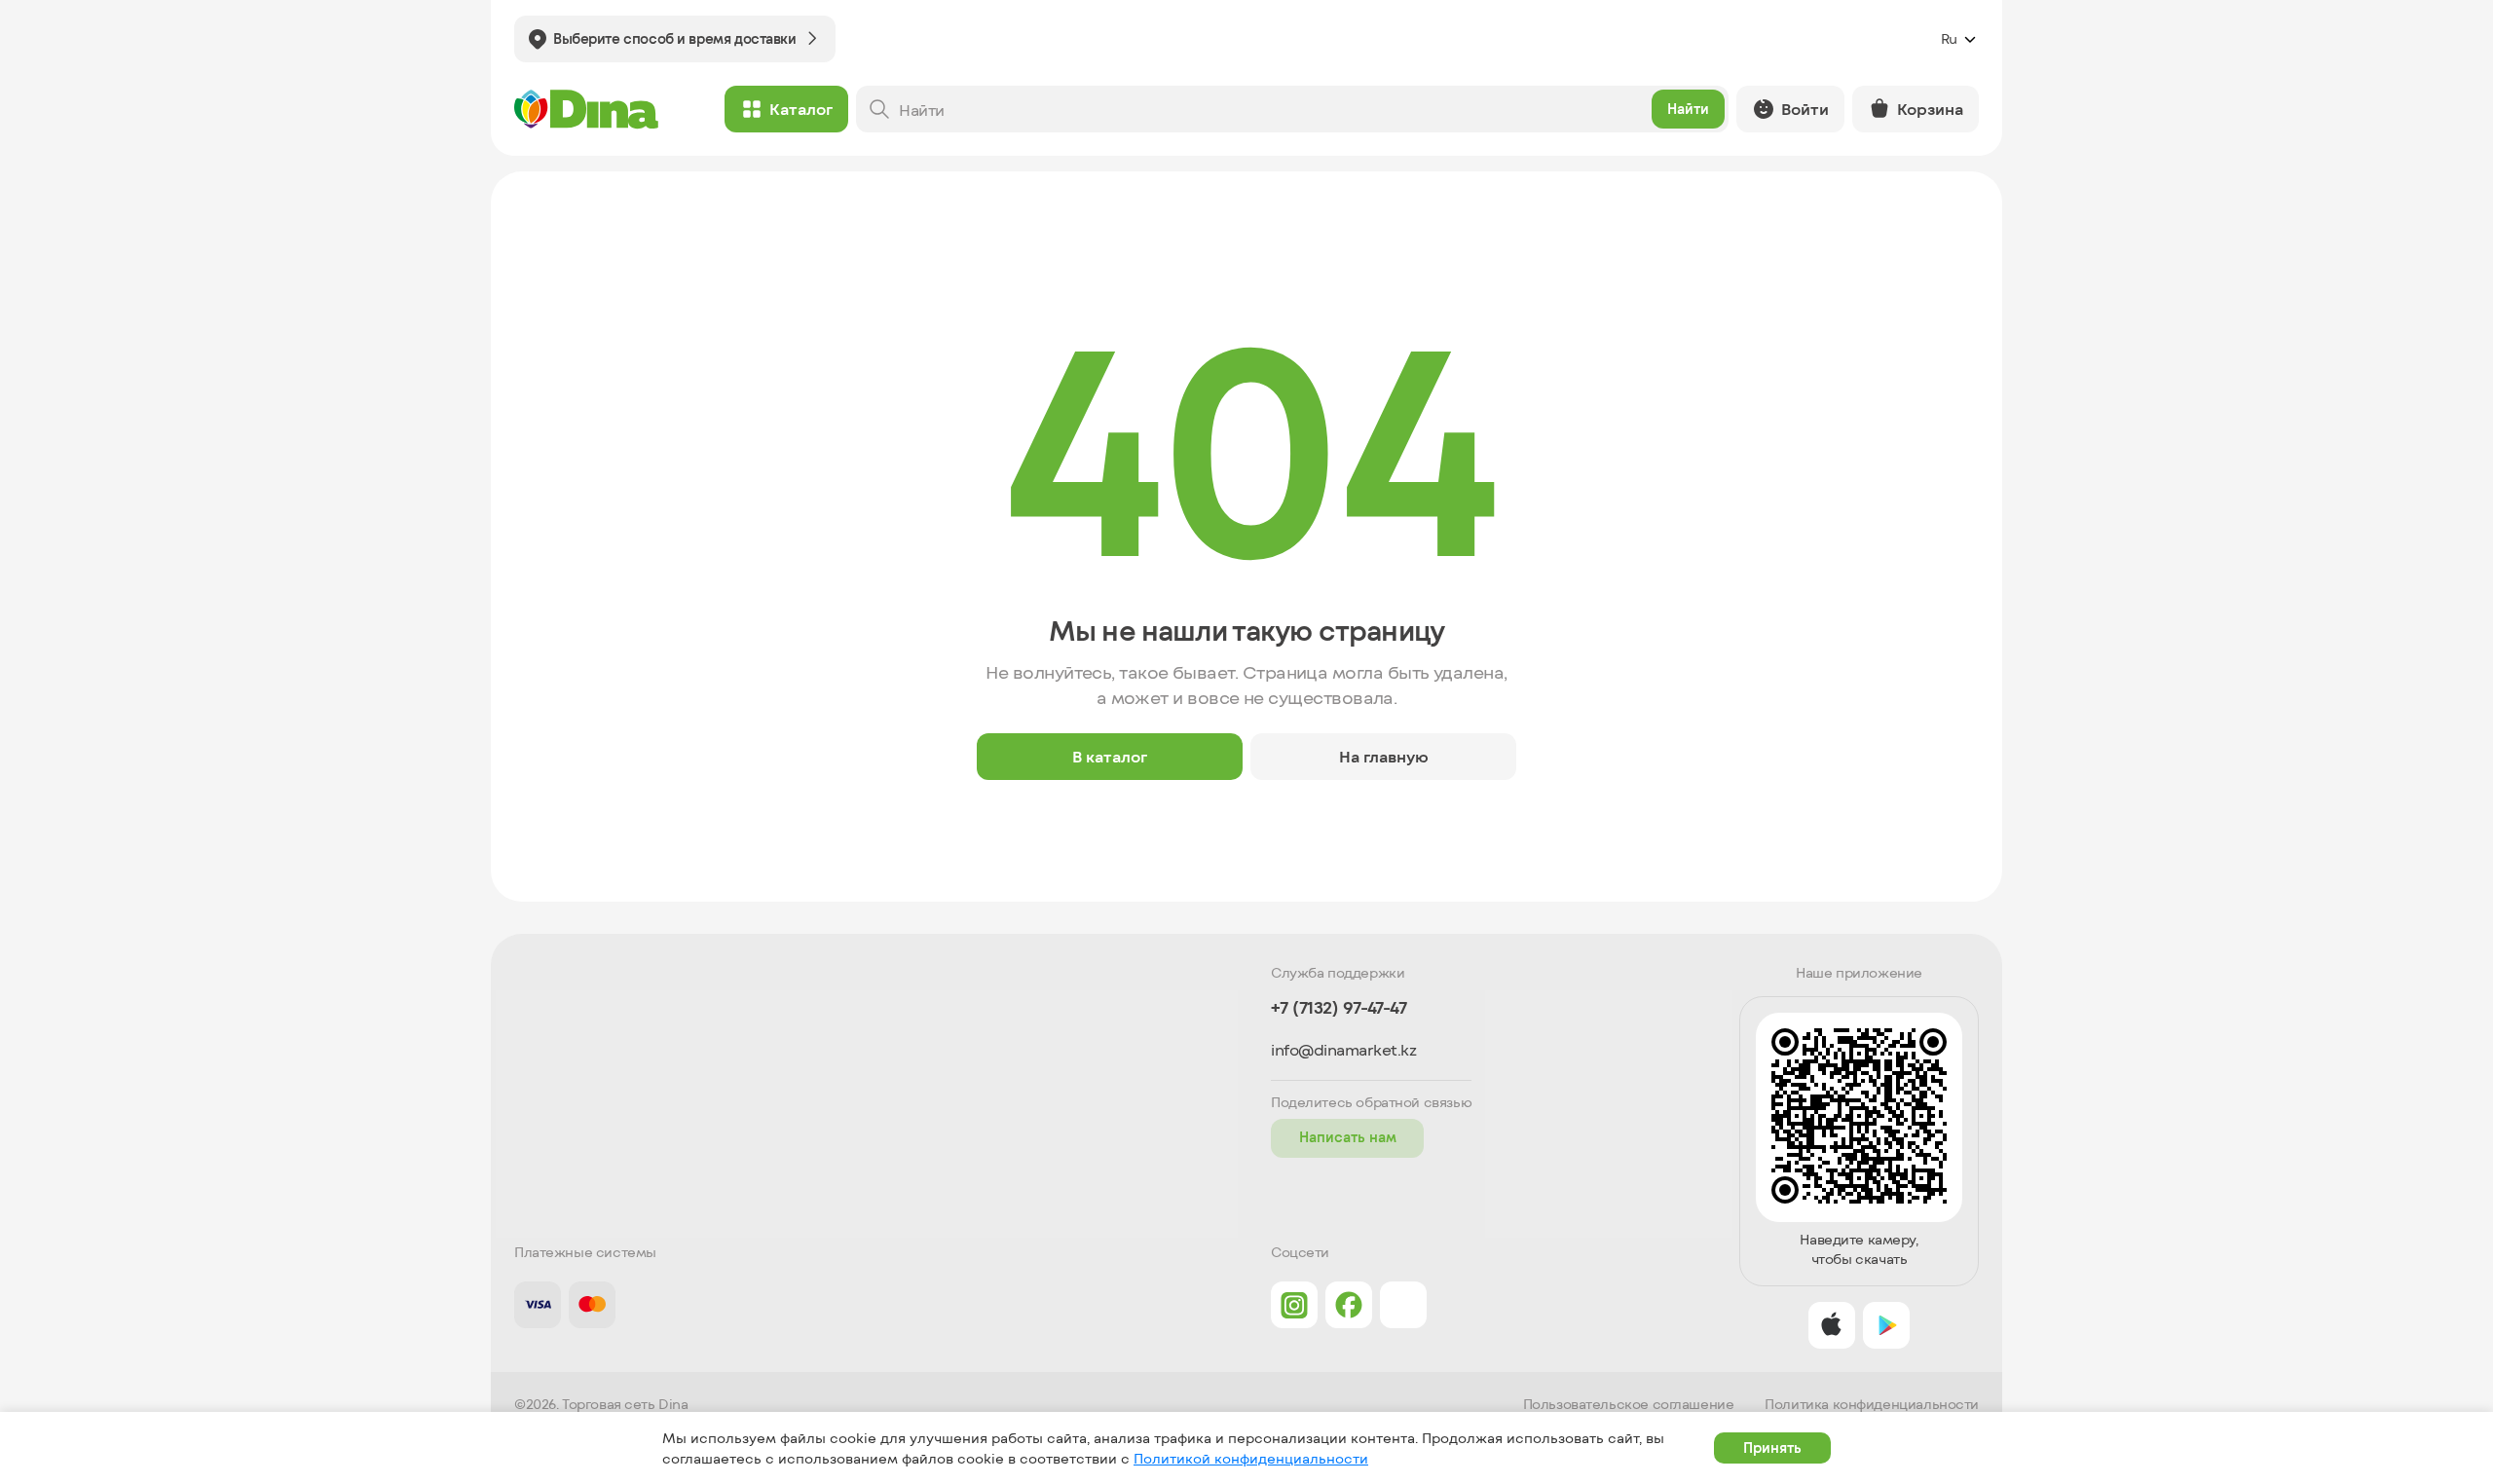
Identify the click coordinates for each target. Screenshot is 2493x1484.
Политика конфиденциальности (1872, 1404)
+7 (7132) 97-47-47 (1339, 1007)
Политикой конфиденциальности (1251, 1458)
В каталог (1110, 756)
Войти (1805, 109)
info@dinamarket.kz (1343, 1050)
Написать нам (1348, 1137)
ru (1949, 38)
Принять (1772, 1447)
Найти (1688, 109)
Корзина (1930, 109)
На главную (1384, 756)
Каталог (801, 109)
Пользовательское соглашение (1629, 1404)
